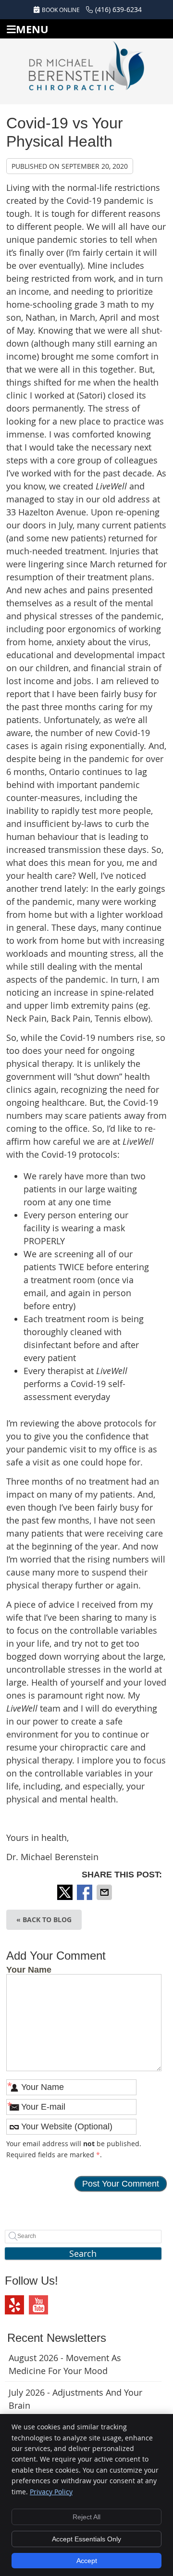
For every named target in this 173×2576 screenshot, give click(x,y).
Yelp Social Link (14, 2305)
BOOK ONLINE (61, 10)
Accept (87, 2561)
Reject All (86, 2517)
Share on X (66, 1892)
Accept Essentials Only (86, 2539)
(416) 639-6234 (118, 9)
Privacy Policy (51, 2492)
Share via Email (105, 1892)
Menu (32, 29)
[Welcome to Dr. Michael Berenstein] (86, 70)
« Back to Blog (44, 1919)
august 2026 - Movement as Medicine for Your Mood (65, 2364)
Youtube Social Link (38, 2305)
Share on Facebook (86, 1892)
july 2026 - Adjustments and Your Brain (75, 2399)
